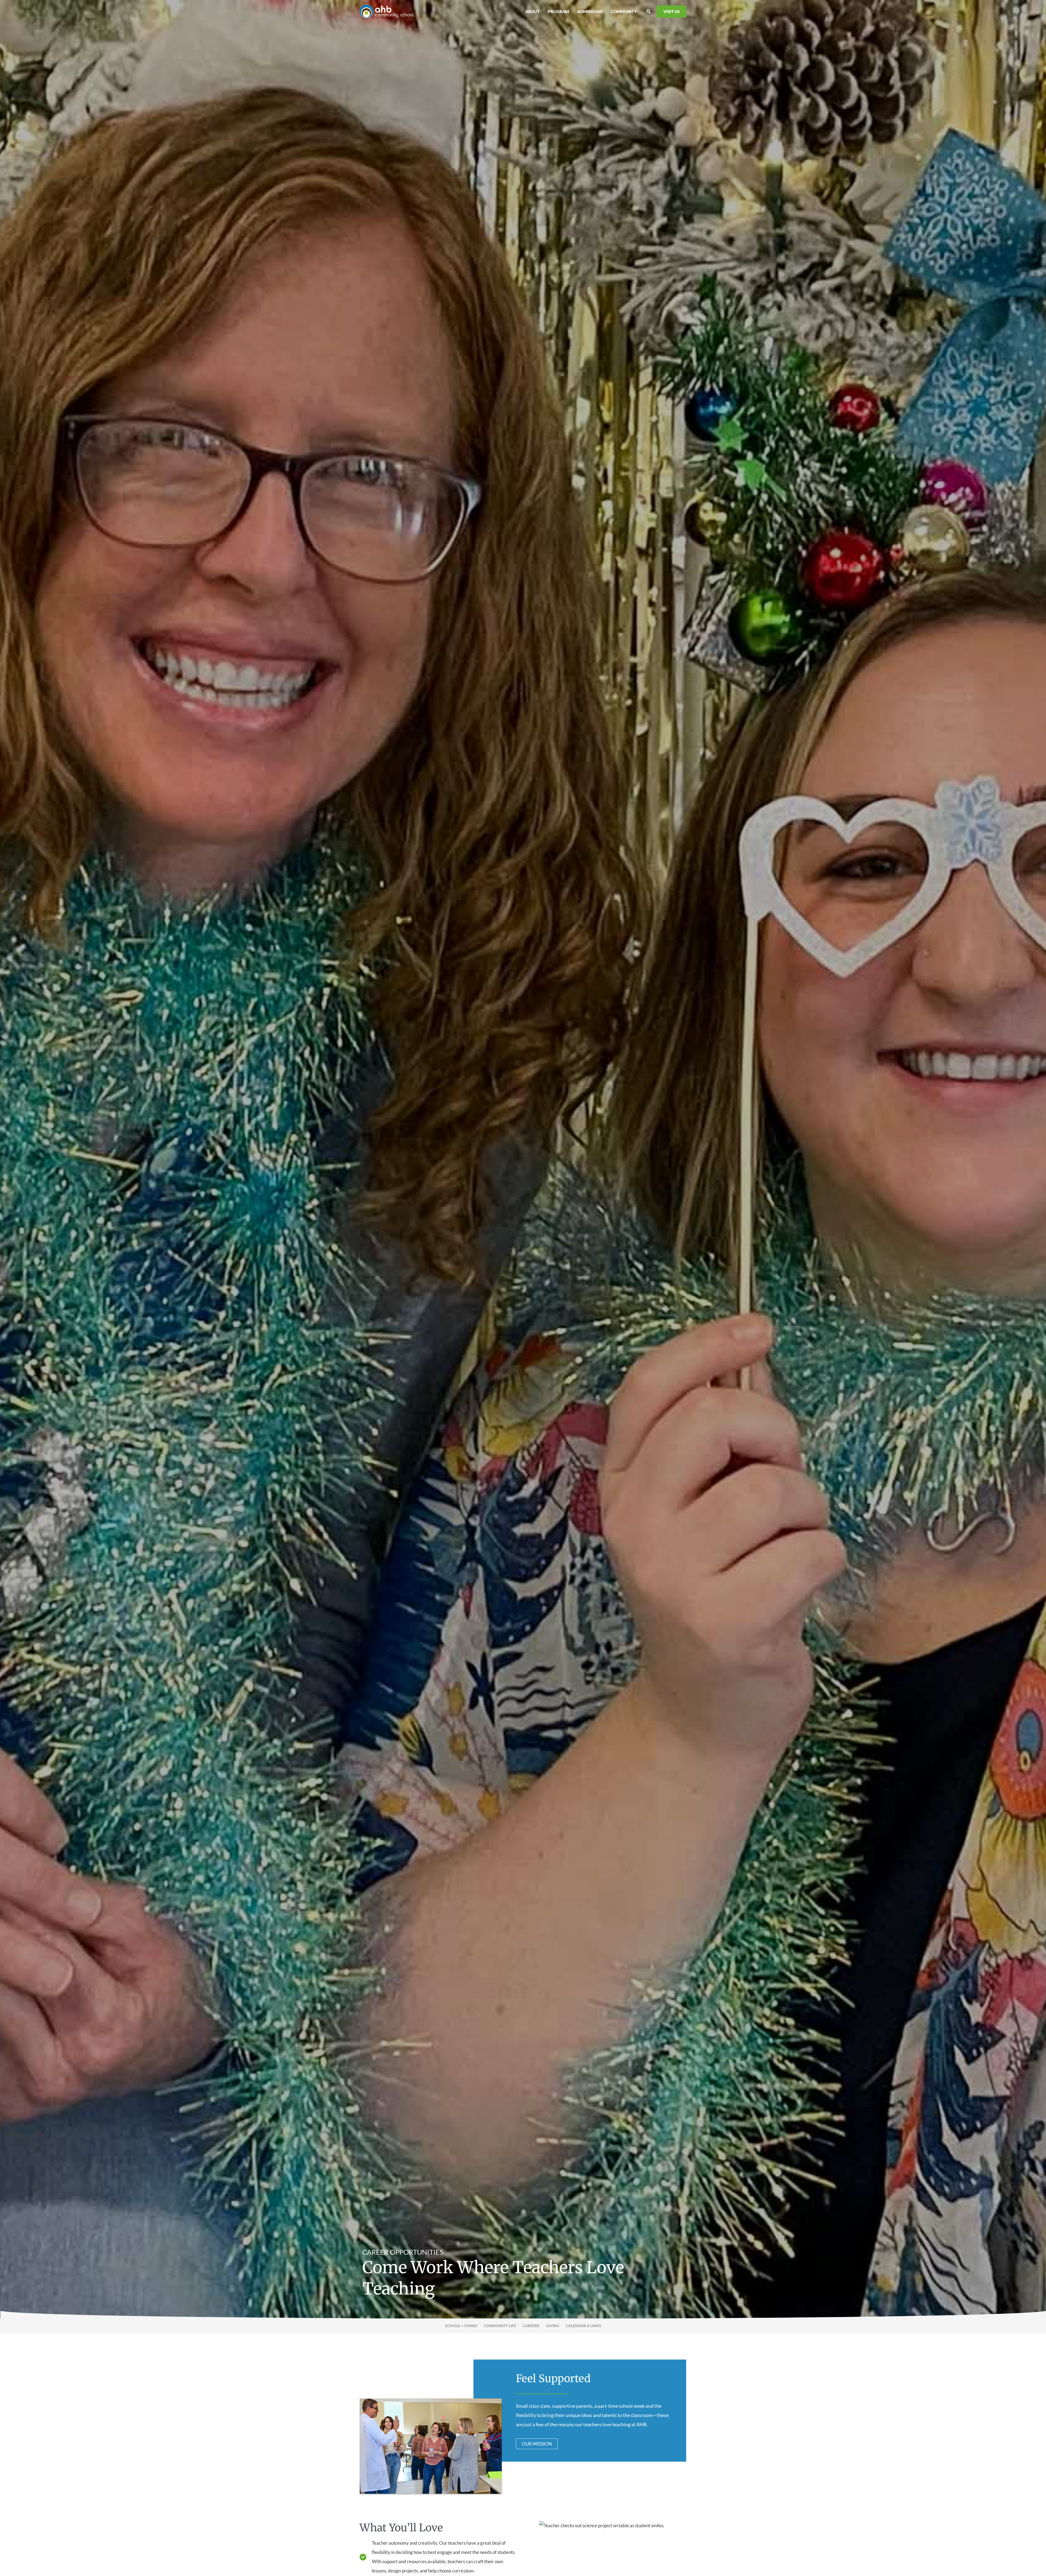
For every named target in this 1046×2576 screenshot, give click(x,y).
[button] (649, 11)
